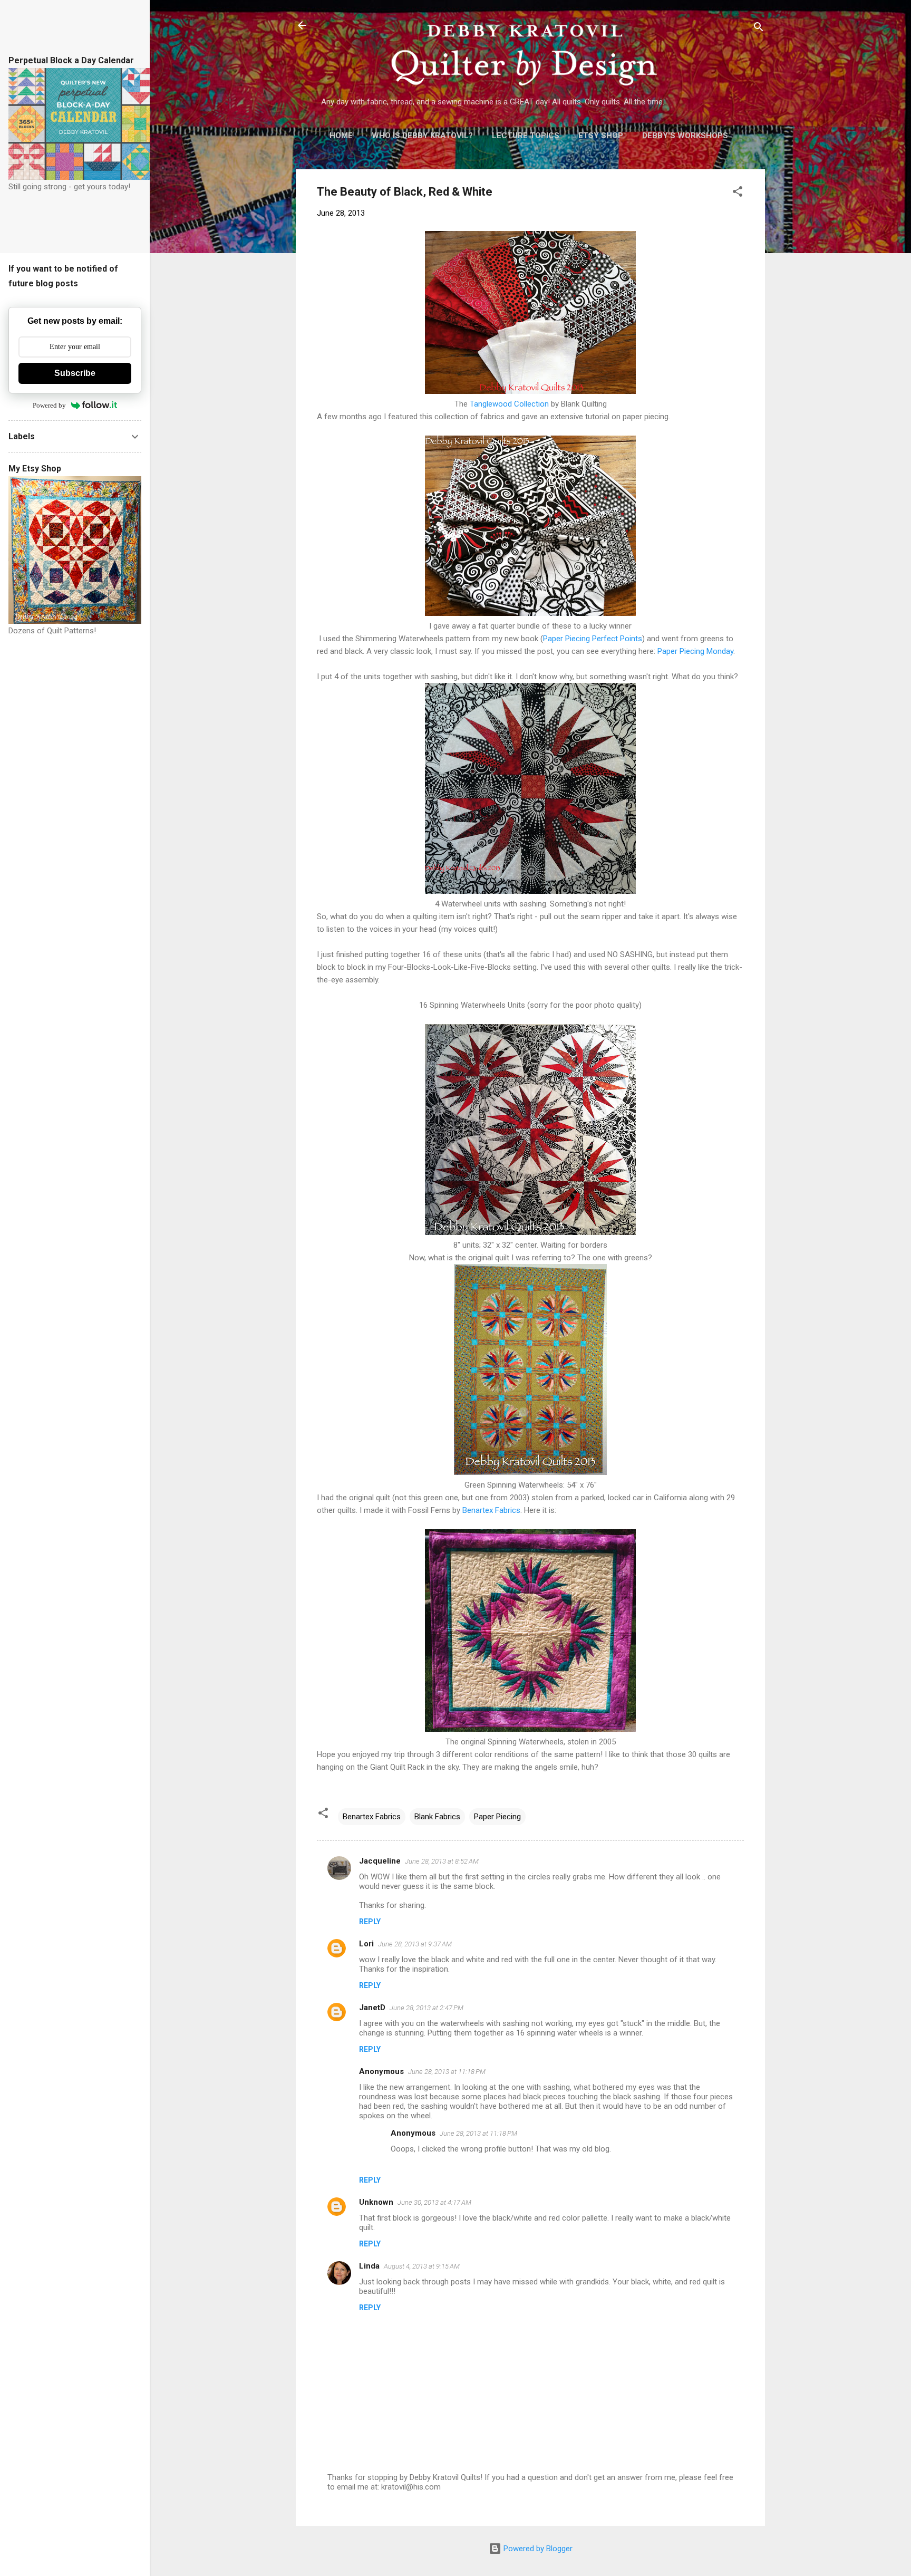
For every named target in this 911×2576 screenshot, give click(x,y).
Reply (370, 1922)
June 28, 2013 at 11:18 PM (447, 2072)
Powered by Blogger (537, 2549)
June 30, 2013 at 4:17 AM (434, 2202)
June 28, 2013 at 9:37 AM (415, 1944)
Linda (369, 2266)
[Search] (759, 29)
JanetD (372, 2008)
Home (341, 136)
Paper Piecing (497, 1817)
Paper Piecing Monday (695, 651)
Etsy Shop (601, 136)
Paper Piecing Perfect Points (593, 639)
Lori (366, 1944)
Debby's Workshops (685, 136)
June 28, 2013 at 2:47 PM (427, 2008)
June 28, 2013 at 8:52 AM (442, 1861)
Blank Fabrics (437, 1817)
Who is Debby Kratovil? (422, 136)
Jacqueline (380, 1861)
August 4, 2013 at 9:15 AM (422, 2266)
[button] (738, 193)
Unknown (376, 2202)
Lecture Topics (526, 136)
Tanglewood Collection (509, 404)
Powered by (49, 405)
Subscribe (75, 373)
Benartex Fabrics (491, 1510)
